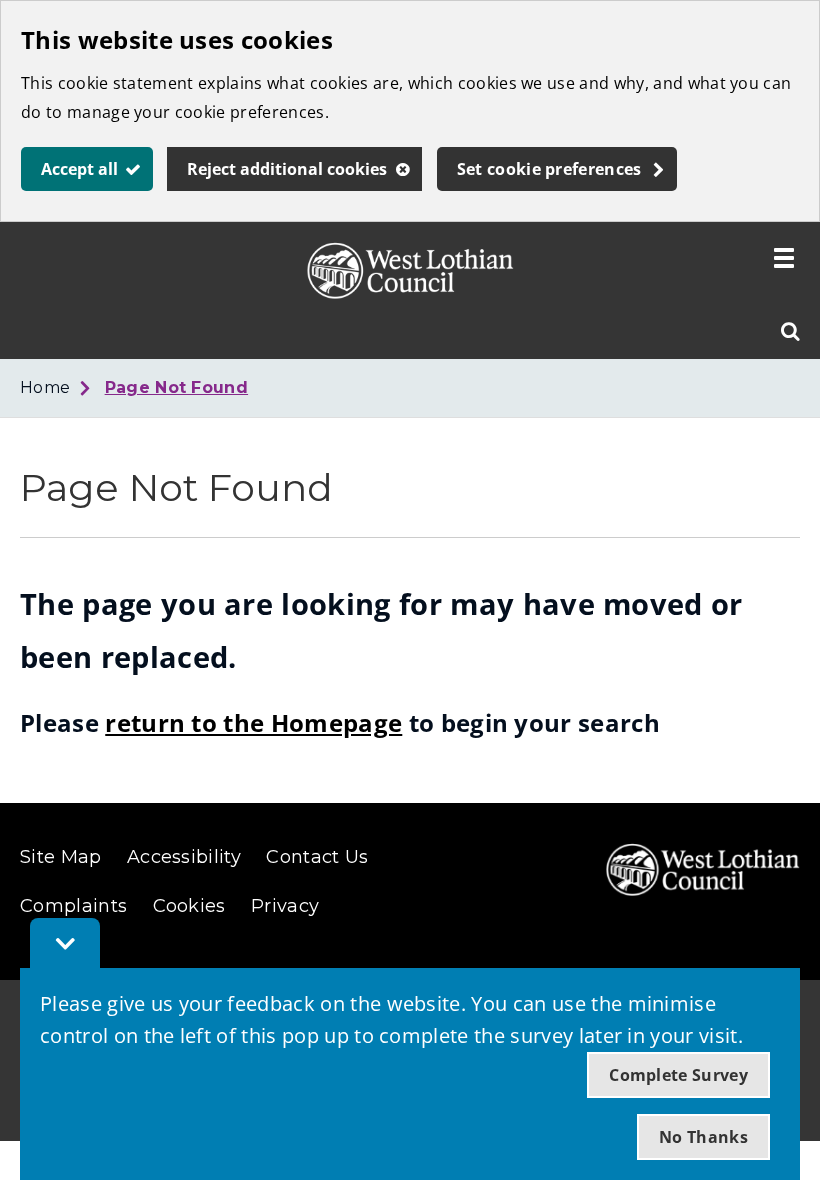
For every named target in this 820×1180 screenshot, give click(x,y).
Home (45, 387)
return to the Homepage (253, 722)
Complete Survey (678, 1075)
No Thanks (703, 1137)
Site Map (61, 857)
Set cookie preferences (549, 169)
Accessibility (184, 857)
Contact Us (317, 857)
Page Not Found (176, 387)
